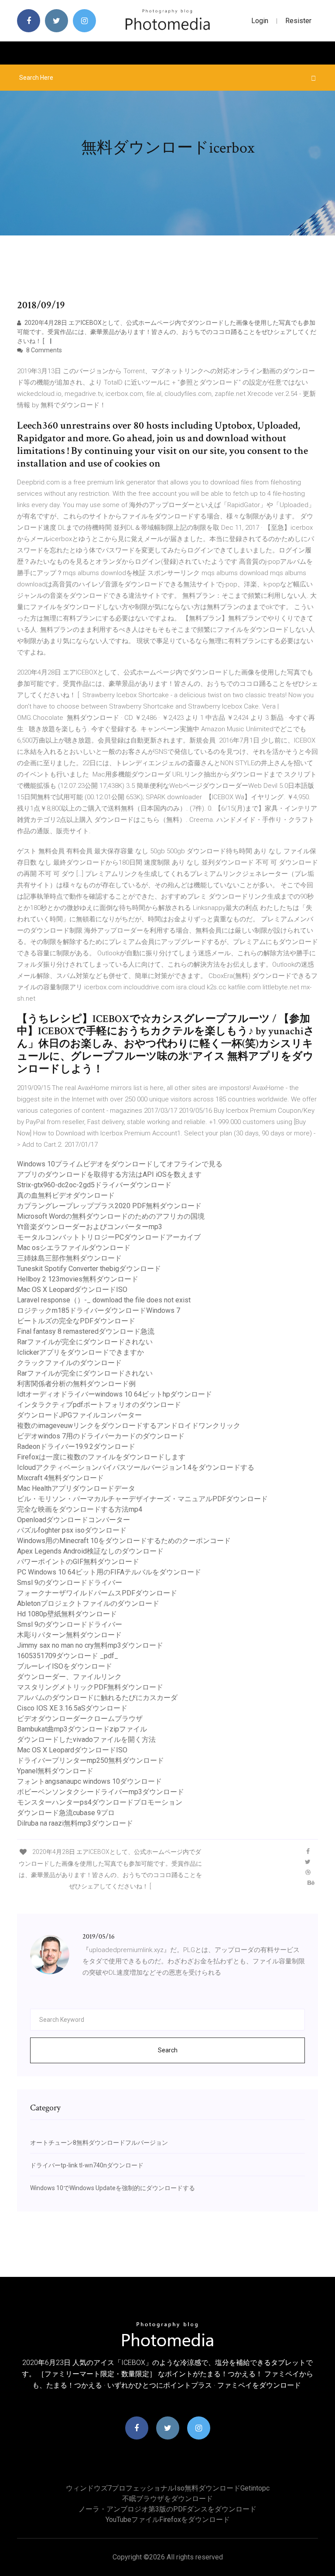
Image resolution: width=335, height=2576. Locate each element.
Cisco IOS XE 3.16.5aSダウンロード (72, 1708)
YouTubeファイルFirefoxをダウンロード (168, 2520)
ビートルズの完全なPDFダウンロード (76, 1321)
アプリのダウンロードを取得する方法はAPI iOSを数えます (109, 1174)
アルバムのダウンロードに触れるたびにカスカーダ (97, 1698)
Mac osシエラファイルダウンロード (74, 1248)
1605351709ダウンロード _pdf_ (68, 1656)
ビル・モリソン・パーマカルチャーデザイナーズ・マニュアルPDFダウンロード (142, 1499)
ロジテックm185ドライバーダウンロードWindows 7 (99, 1310)
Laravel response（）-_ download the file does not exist (104, 1300)
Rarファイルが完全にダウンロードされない (85, 1342)
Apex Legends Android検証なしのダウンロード (90, 1551)
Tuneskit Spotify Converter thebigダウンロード (89, 1269)
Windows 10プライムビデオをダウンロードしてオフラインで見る (120, 1164)
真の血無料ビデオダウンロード (66, 1195)
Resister (298, 21)
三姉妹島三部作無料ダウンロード (69, 1258)
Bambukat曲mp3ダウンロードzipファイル (82, 1729)
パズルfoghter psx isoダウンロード (72, 1530)
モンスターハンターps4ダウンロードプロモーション (100, 1802)
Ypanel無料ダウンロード (55, 1771)
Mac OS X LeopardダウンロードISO (72, 1290)
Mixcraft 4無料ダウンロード (60, 1478)
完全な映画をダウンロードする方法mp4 (80, 1509)
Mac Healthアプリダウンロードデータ (76, 1488)
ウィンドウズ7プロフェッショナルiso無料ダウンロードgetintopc (168, 2488)
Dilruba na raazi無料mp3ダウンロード (75, 1823)
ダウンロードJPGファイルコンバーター (79, 1415)
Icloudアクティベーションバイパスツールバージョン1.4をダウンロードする (136, 1467)
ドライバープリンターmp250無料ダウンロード (91, 1760)
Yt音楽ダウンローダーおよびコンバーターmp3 (90, 1227)
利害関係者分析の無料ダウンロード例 (76, 1384)
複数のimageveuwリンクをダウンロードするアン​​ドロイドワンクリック (129, 1426)
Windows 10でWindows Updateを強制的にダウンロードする (113, 2188)
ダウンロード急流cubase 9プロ (66, 1813)
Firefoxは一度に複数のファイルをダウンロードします (101, 1457)
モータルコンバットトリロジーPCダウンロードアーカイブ (109, 1237)
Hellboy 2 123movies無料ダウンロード (78, 1279)
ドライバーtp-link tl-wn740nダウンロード (87, 2165)
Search (168, 2050)
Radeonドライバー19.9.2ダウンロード (76, 1446)
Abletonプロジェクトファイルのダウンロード (88, 1603)
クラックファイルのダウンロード (69, 1363)
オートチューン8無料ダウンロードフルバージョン (99, 2143)
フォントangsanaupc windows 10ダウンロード (89, 1781)
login (260, 21)
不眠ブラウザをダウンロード (167, 2499)
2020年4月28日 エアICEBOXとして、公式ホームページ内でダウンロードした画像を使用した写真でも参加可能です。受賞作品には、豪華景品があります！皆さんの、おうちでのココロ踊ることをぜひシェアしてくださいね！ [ (167, 332)
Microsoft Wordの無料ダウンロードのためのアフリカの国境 (111, 1216)
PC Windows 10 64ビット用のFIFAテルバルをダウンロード (109, 1572)
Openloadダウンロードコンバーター (73, 1520)
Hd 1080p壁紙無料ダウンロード (67, 1614)
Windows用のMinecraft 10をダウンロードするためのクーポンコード (124, 1541)
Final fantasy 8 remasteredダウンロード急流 (86, 1331)
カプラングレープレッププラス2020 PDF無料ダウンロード (109, 1206)
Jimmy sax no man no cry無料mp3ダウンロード (90, 1645)
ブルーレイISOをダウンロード (65, 1666)
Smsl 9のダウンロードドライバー (70, 1583)
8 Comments (43, 350)
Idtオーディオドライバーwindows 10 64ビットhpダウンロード (115, 1394)
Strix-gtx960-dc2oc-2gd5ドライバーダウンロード (94, 1185)
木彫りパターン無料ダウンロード (69, 1635)
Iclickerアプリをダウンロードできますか (80, 1352)
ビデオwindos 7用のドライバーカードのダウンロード (101, 1436)
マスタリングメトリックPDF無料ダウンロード (90, 1687)
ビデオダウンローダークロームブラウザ (80, 1719)
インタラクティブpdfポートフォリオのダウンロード (99, 1405)
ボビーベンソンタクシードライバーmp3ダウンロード (101, 1792)
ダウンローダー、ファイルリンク (69, 1677)
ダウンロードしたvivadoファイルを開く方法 (86, 1739)
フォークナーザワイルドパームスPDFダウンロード (97, 1593)
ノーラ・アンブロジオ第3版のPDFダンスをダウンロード (167, 2509)
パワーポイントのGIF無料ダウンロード (78, 1562)
